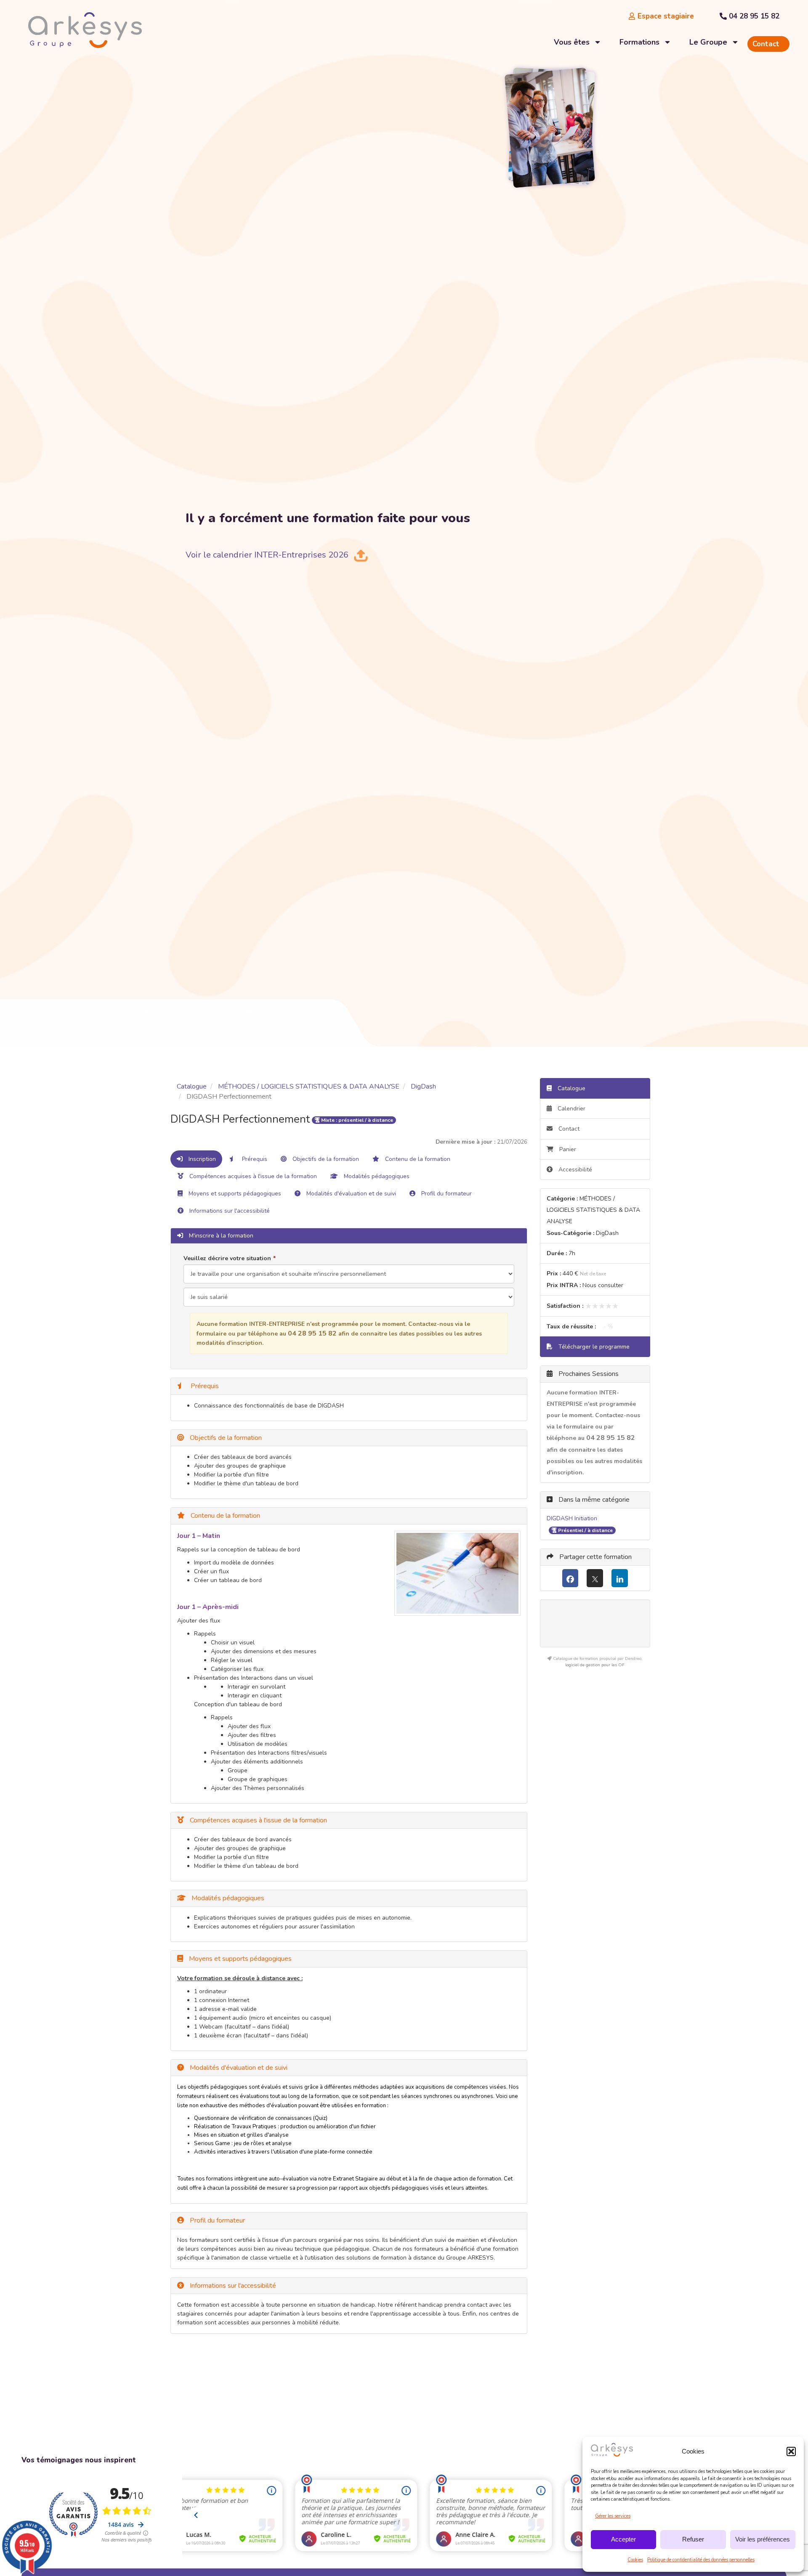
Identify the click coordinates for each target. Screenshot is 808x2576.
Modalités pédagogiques (376, 1176)
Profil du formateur (446, 1194)
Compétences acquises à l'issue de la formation (252, 1176)
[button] (791, 2451)
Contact (568, 1129)
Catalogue (192, 1086)
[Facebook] (570, 1578)
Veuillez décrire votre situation (227, 1258)
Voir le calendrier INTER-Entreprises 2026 (267, 555)
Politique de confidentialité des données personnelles (701, 2560)
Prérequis (254, 1159)
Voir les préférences (763, 2539)
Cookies (635, 2560)
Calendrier (571, 1109)
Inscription (201, 1159)
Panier (568, 1149)
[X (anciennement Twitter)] (595, 1578)
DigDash (423, 1086)
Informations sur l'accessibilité (229, 1211)
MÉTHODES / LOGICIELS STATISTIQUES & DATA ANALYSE (309, 1086)
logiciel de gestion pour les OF (595, 1665)
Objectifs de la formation (325, 1159)
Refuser (693, 2539)
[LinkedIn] (620, 1578)
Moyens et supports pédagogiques (234, 1194)
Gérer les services (613, 2516)
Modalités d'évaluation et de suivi (350, 1194)
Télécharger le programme (593, 1347)
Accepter (623, 2539)
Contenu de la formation (417, 1159)
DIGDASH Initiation (572, 1518)
